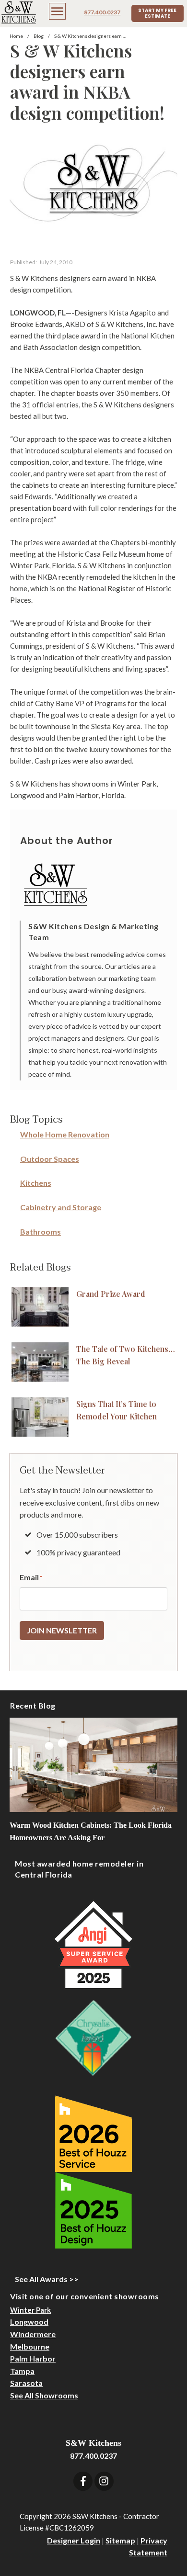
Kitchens (36, 1183)
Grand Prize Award (111, 1294)
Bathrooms (41, 1232)
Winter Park (30, 2310)
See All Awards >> (47, 2279)
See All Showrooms (44, 2395)
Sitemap (120, 2540)
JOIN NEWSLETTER (62, 1630)
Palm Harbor (33, 2358)
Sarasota (26, 2383)
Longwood (29, 2322)
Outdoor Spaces (50, 1159)
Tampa (22, 2371)
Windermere (33, 2334)
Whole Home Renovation (65, 1134)
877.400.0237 (102, 12)
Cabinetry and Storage (61, 1207)
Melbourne (30, 2346)
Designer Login (74, 2540)
